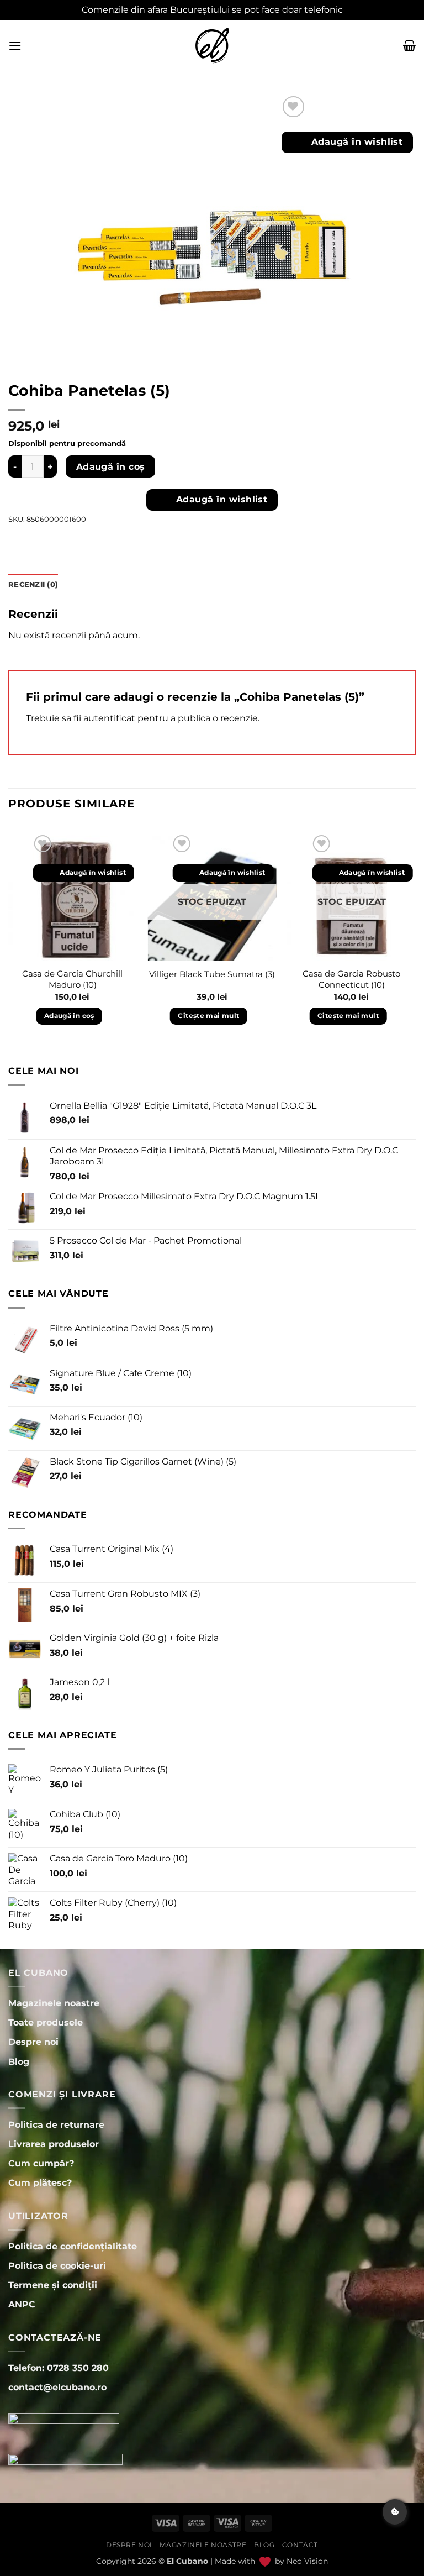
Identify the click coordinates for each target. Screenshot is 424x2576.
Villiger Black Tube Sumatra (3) (212, 974)
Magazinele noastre (203, 2545)
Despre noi (129, 2545)
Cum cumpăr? (41, 2163)
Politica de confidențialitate (73, 2246)
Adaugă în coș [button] (69, 1016)
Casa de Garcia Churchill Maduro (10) (72, 979)
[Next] (415, 939)
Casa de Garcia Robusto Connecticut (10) (351, 979)
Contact (300, 2545)
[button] (15, 46)
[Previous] (9, 939)
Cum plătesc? (40, 2183)
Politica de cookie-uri (57, 2266)
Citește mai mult (208, 1016)
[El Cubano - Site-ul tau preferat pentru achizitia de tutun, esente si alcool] (212, 46)
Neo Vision (307, 2561)
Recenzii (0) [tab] (33, 584)
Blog (264, 2545)
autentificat (109, 718)
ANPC (22, 2304)
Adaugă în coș (111, 467)
